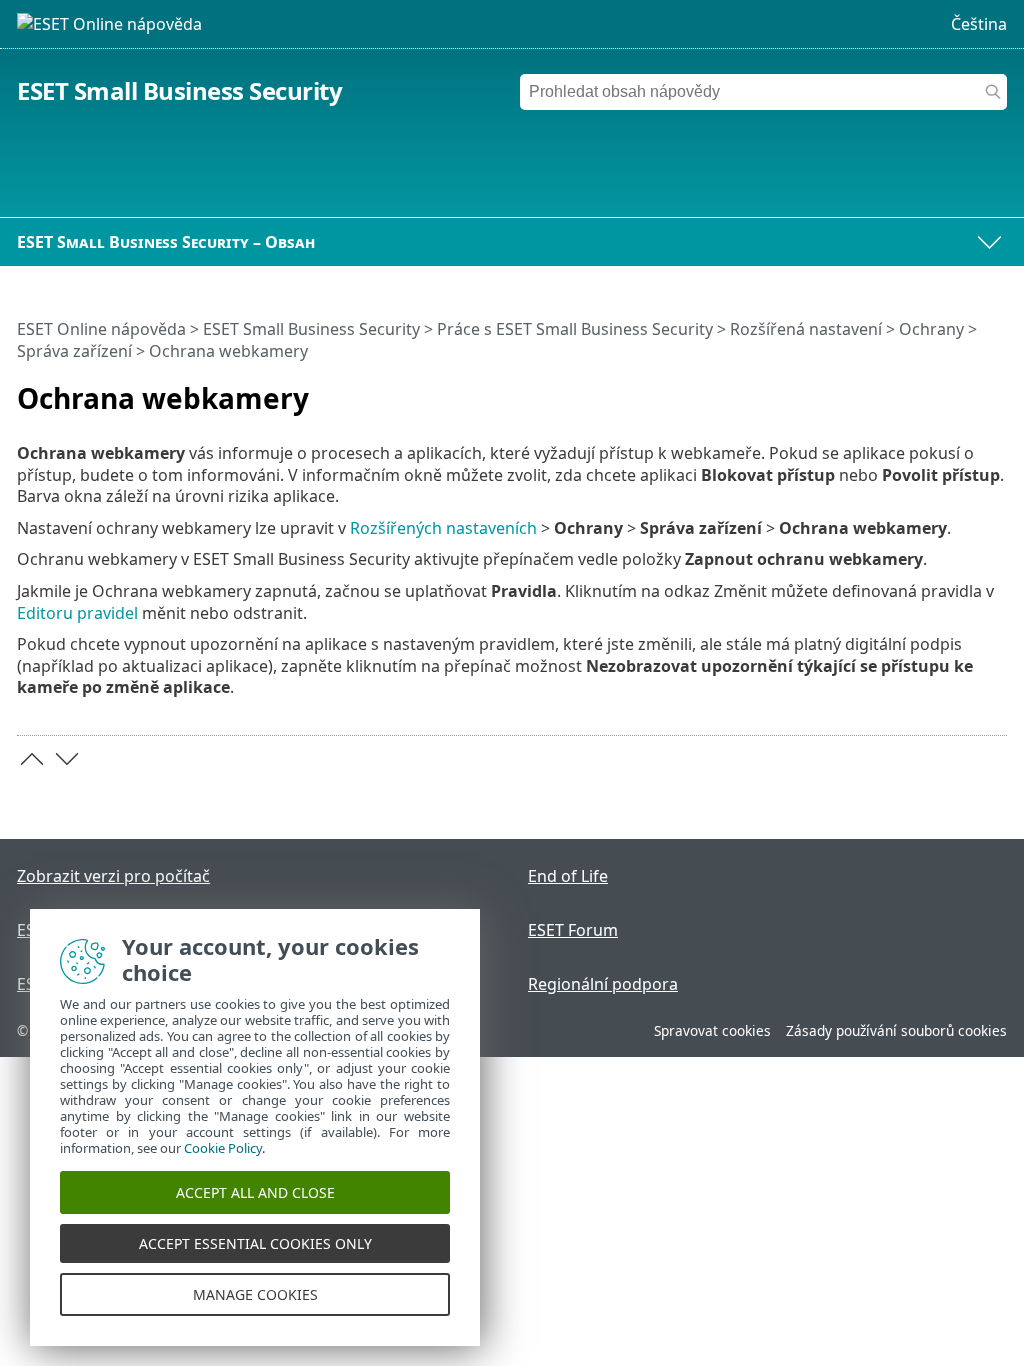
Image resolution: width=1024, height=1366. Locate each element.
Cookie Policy (223, 1148)
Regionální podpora (603, 984)
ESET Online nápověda (101, 329)
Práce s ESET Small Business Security (575, 329)
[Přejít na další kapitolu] (67, 759)
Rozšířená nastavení (806, 329)
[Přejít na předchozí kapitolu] (32, 759)
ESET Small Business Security (179, 90)
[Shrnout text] (996, 390)
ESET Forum (573, 930)
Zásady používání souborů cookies (896, 1030)
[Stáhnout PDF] (966, 390)
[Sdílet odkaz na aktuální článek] (936, 390)
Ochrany (931, 329)
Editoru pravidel (77, 613)
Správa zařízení (74, 351)
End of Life (568, 876)
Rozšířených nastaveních (443, 528)
